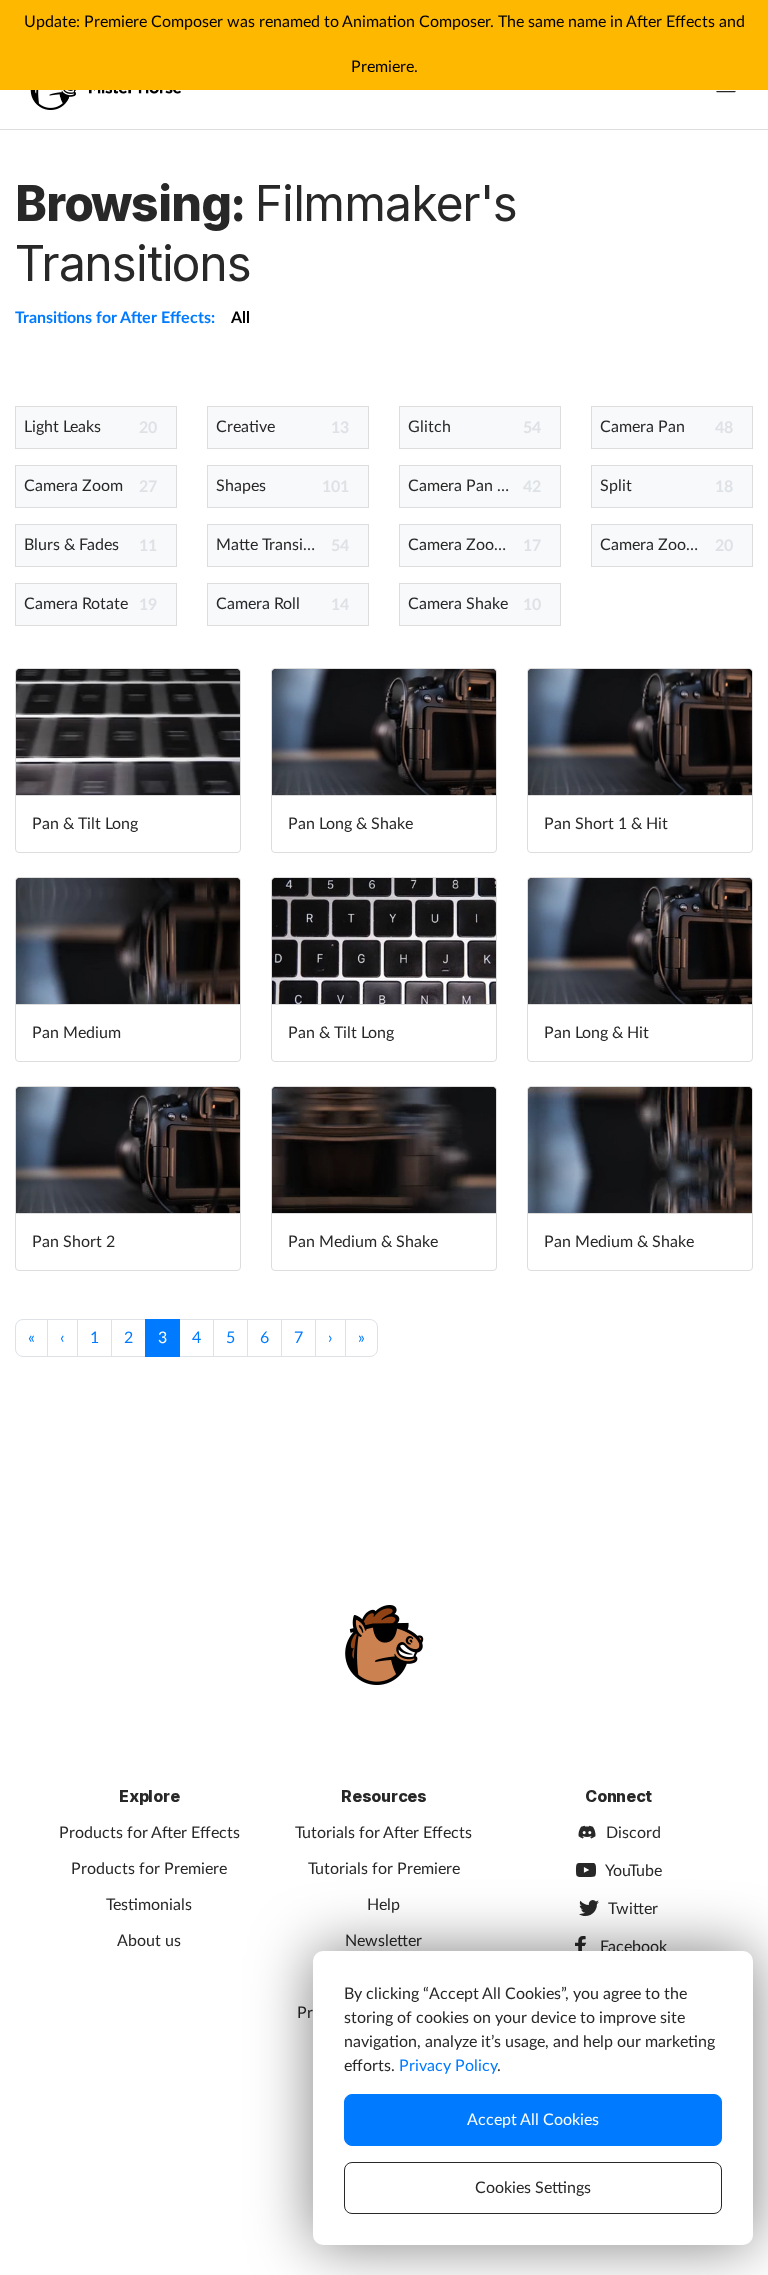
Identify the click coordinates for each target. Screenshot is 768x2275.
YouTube (633, 1871)
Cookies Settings (533, 2188)
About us (149, 1941)
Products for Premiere (149, 1869)
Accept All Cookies (533, 2120)
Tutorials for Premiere (384, 1869)
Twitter (633, 1909)
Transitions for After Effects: (115, 318)
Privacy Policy (448, 2066)
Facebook (633, 1947)
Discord (633, 1833)
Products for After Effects (149, 1833)
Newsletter (383, 1941)
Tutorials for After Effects (383, 1833)
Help (383, 1905)
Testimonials (149, 1905)
